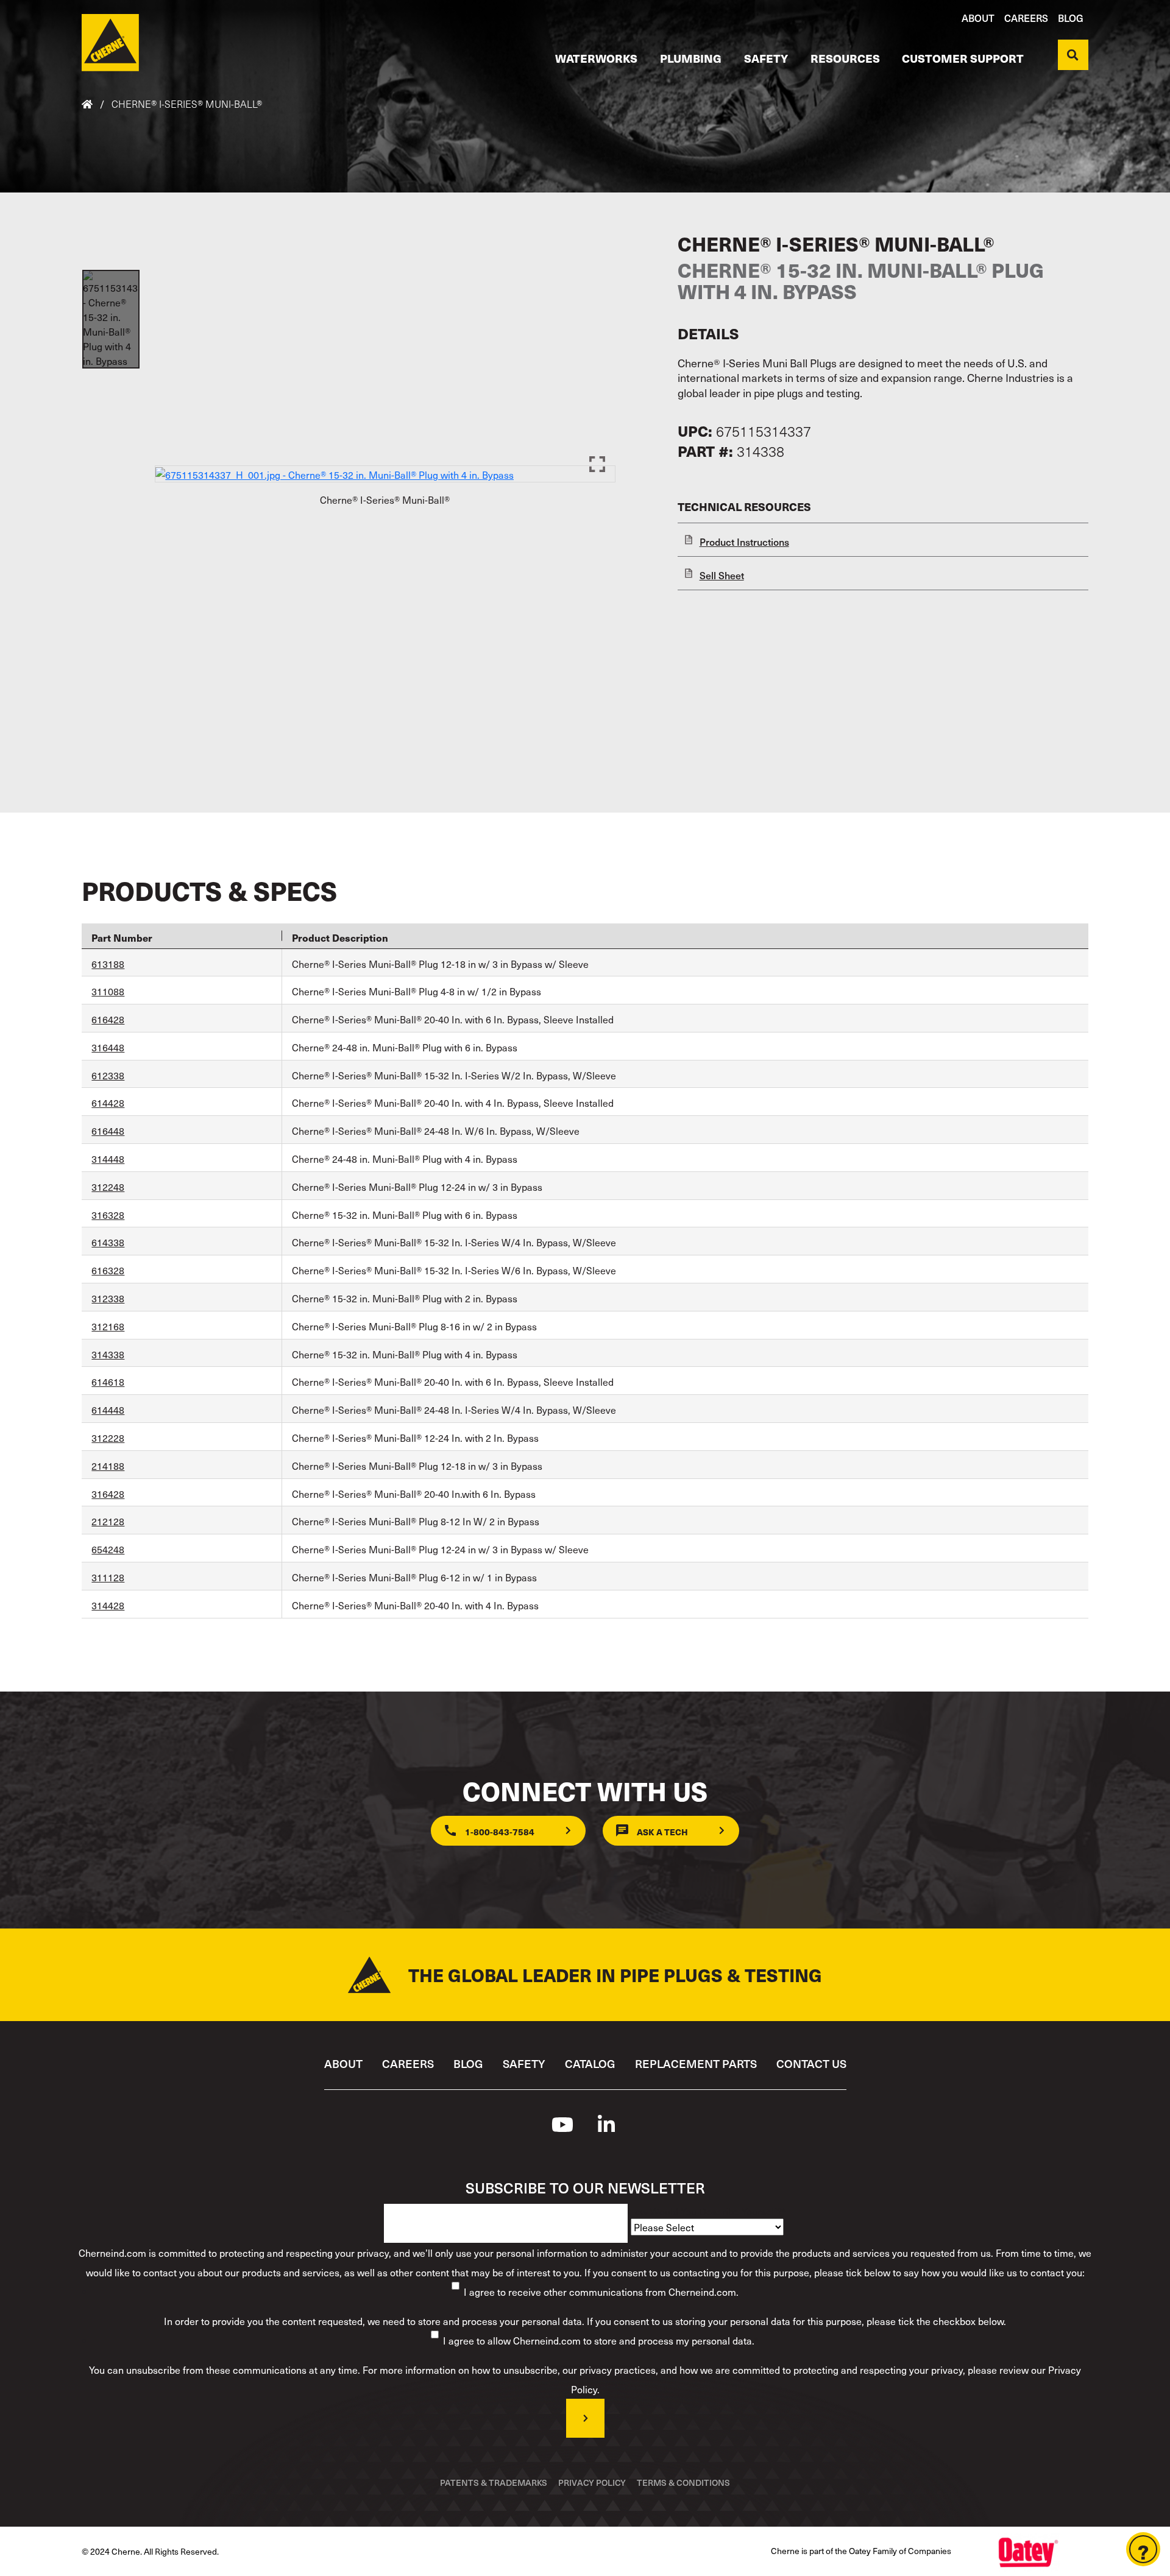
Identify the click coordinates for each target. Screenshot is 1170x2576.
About (978, 18)
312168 (108, 1326)
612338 (108, 1075)
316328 (108, 1215)
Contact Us (811, 2063)
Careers (1026, 18)
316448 (108, 1047)
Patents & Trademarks (494, 2482)
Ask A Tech (662, 1832)
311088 (108, 991)
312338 (108, 1298)
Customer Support (963, 58)
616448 (108, 1131)
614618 (108, 1382)
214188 (108, 1466)
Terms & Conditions (683, 2482)
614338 (108, 1242)
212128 (108, 1521)
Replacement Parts (696, 2063)
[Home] (110, 43)
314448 (108, 1159)
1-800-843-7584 (500, 1832)
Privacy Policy (592, 2482)
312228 (108, 1438)
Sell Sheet (722, 575)
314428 (108, 1605)
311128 (108, 1577)
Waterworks (596, 58)
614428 (108, 1103)
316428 (108, 1494)
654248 (108, 1549)
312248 (108, 1187)
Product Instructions (744, 542)
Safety (766, 58)
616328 (108, 1270)
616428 (108, 1019)
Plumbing (691, 58)
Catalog (590, 2063)
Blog (1071, 18)
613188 (108, 964)
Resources (845, 58)
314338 (108, 1354)
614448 (108, 1410)
